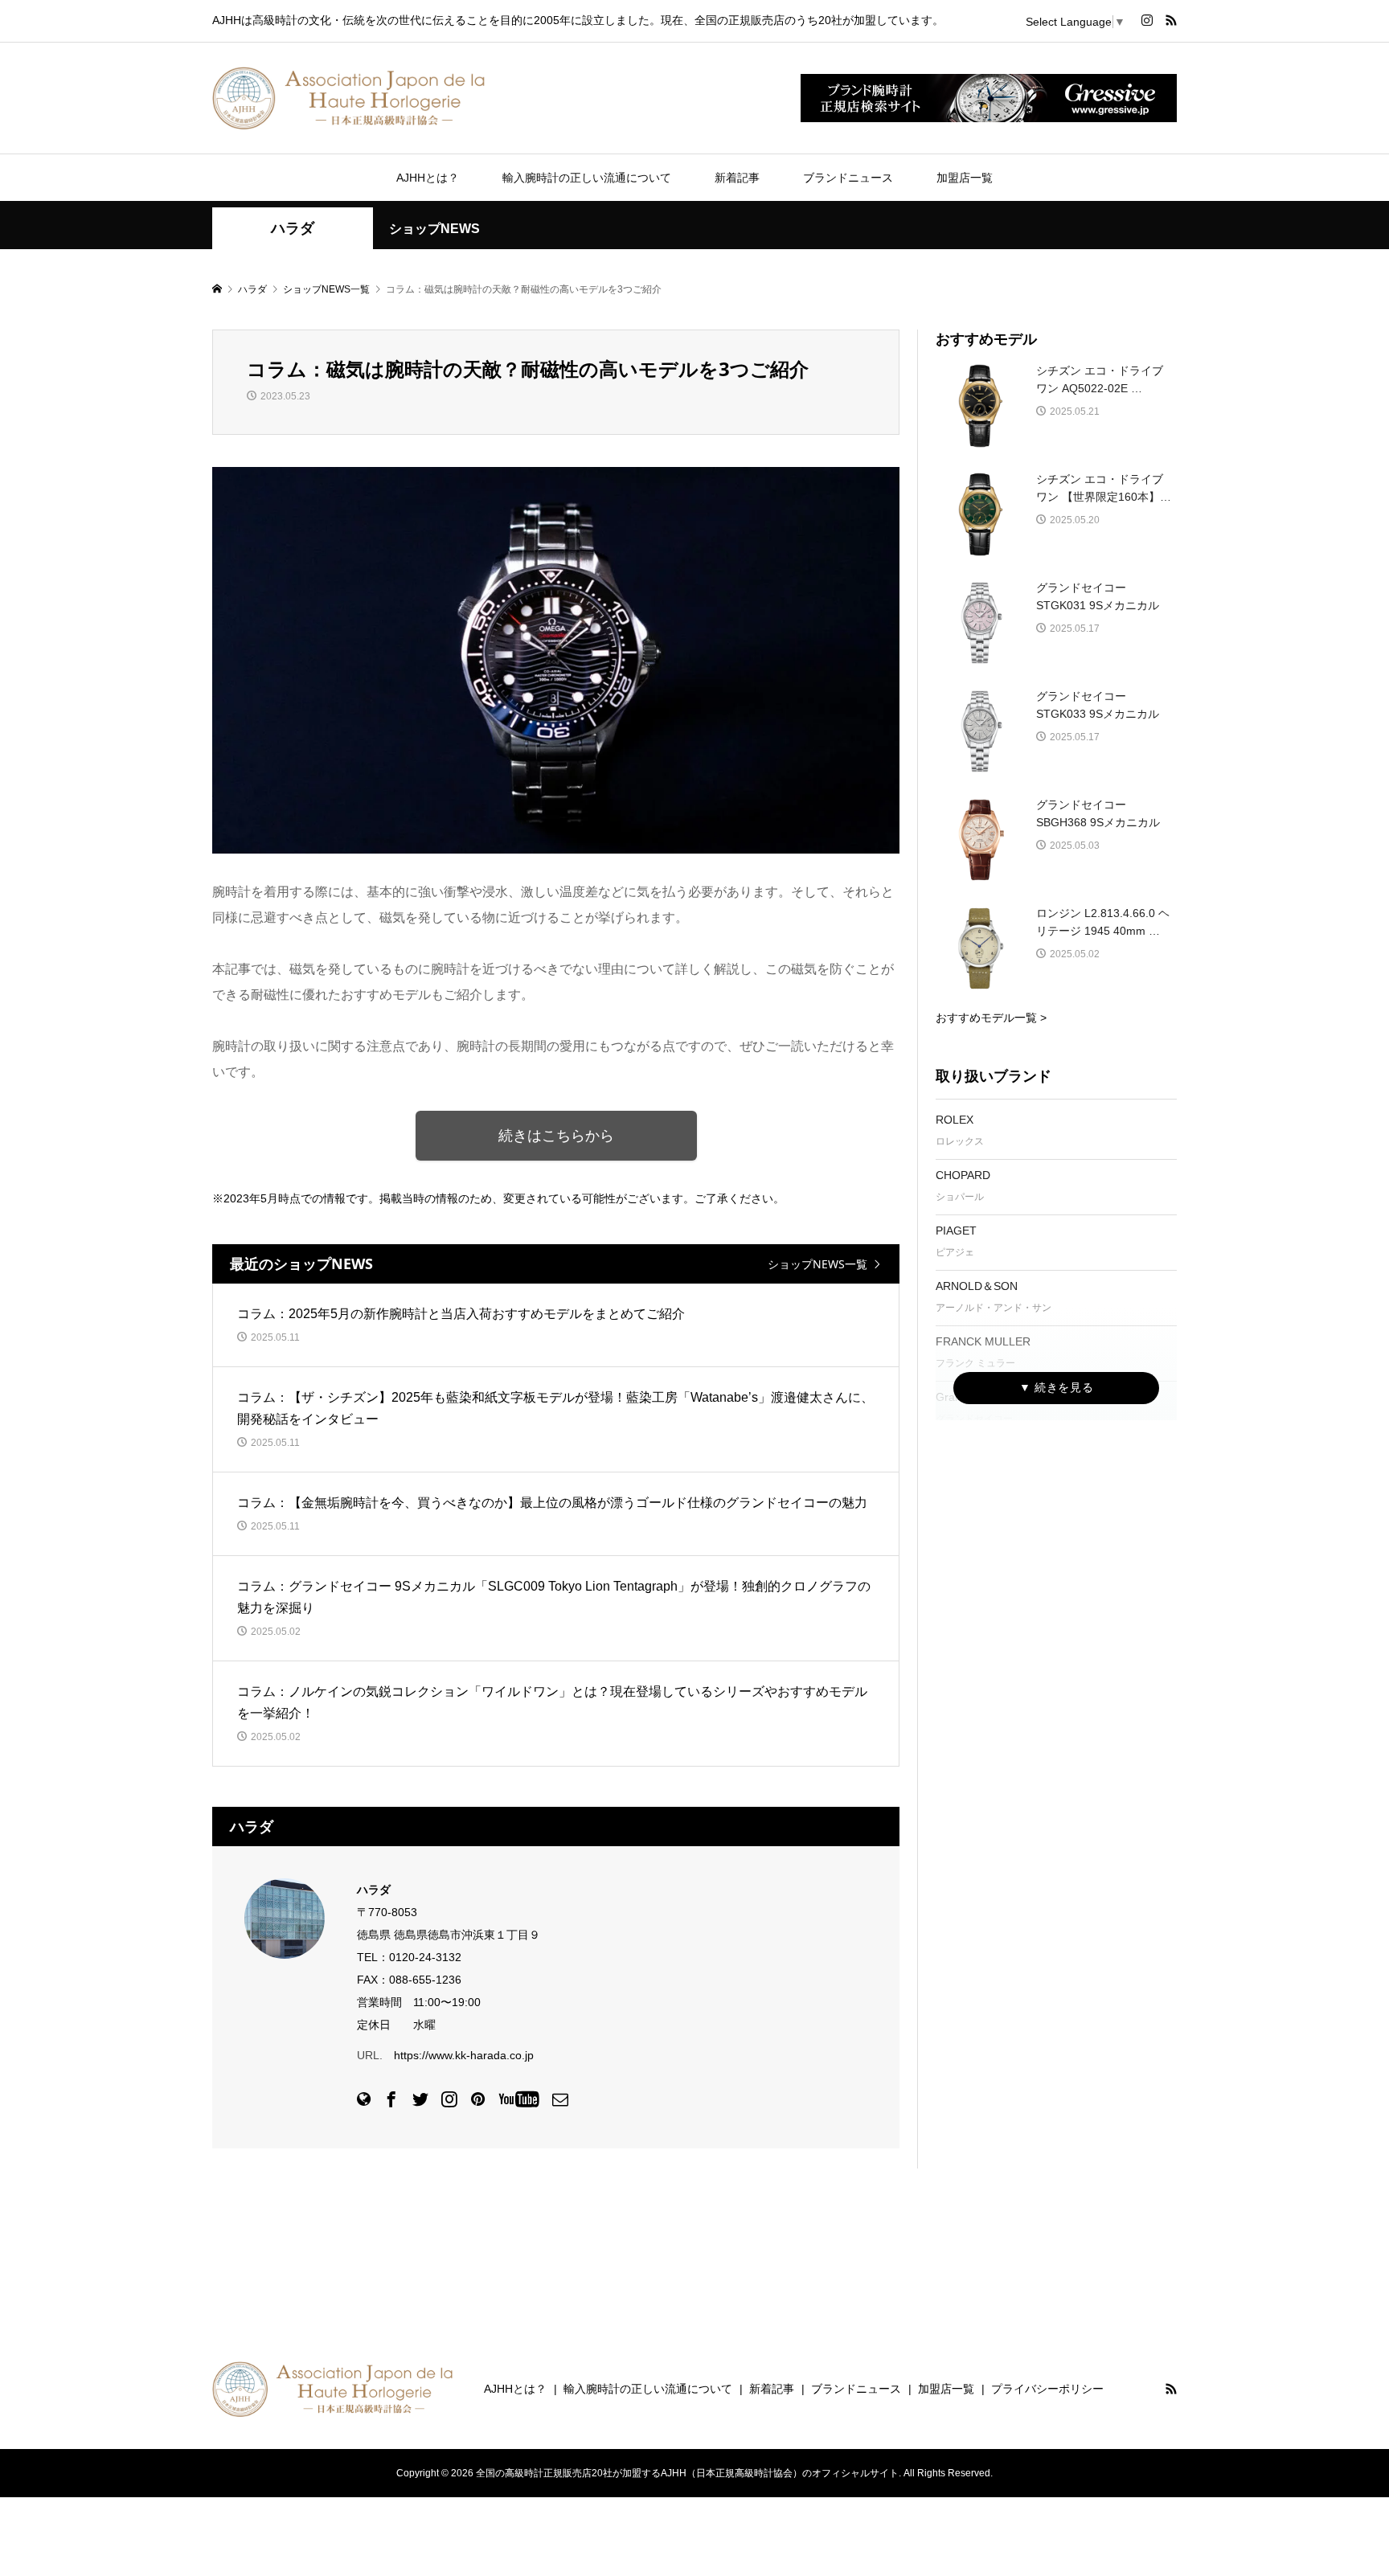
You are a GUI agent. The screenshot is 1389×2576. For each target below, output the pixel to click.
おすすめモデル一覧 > (991, 1018)
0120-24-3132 (425, 1957)
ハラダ (293, 228)
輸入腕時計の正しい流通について (587, 178)
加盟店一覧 (965, 178)
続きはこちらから (556, 1136)
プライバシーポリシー (1047, 2389)
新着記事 (737, 178)
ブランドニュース (848, 178)
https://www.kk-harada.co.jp (464, 2055)
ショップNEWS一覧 (817, 1264)
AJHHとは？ (428, 178)
